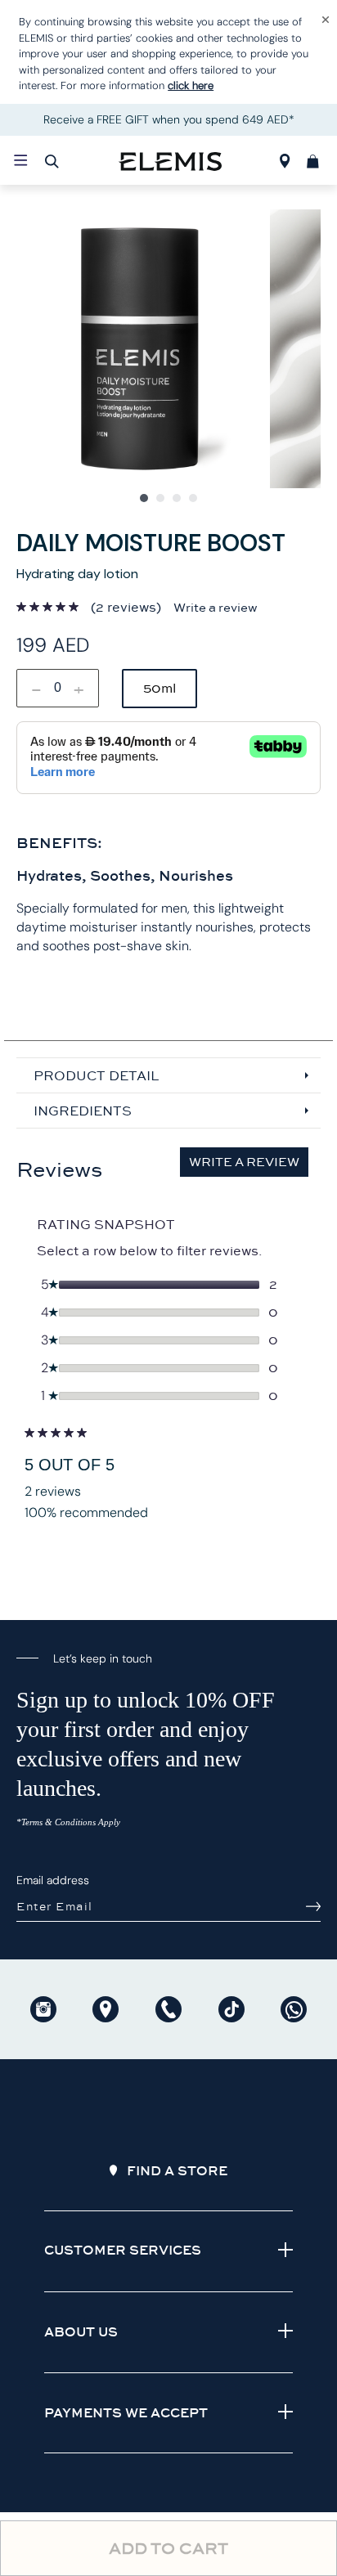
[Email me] (313, 1906)
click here (191, 85)
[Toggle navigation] (21, 159)
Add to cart (168, 2548)
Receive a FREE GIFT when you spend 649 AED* (169, 119)
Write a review (216, 608)
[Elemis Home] (170, 160)
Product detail (96, 1075)
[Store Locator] (285, 164)
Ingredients (83, 1111)
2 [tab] (160, 498)
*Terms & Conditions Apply (68, 1822)
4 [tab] (193, 498)
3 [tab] (177, 498)
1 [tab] (144, 498)
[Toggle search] (52, 161)
